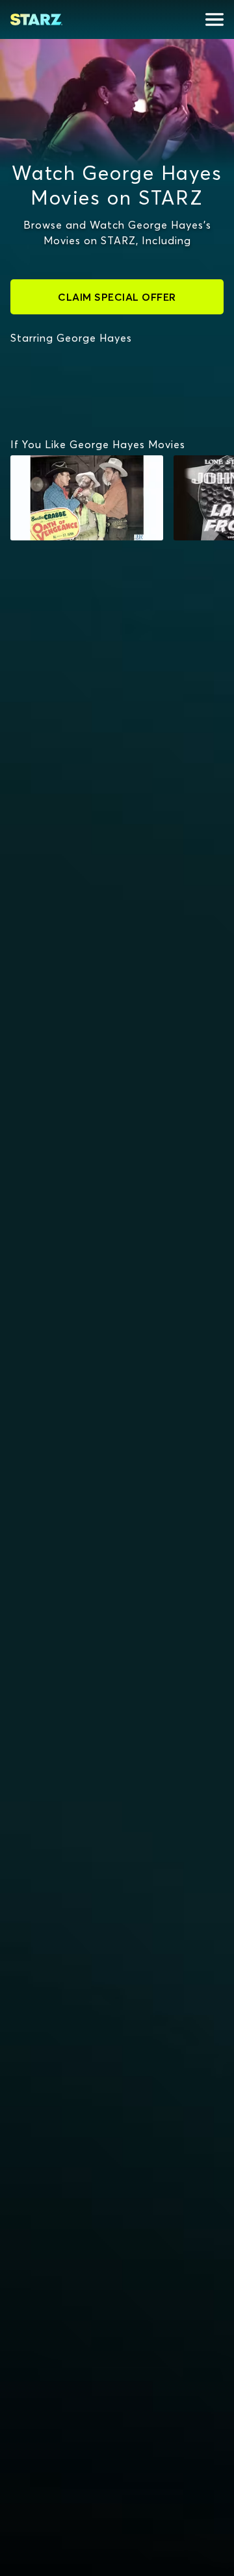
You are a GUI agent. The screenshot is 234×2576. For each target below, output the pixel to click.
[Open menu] (214, 19)
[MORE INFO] (87, 498)
